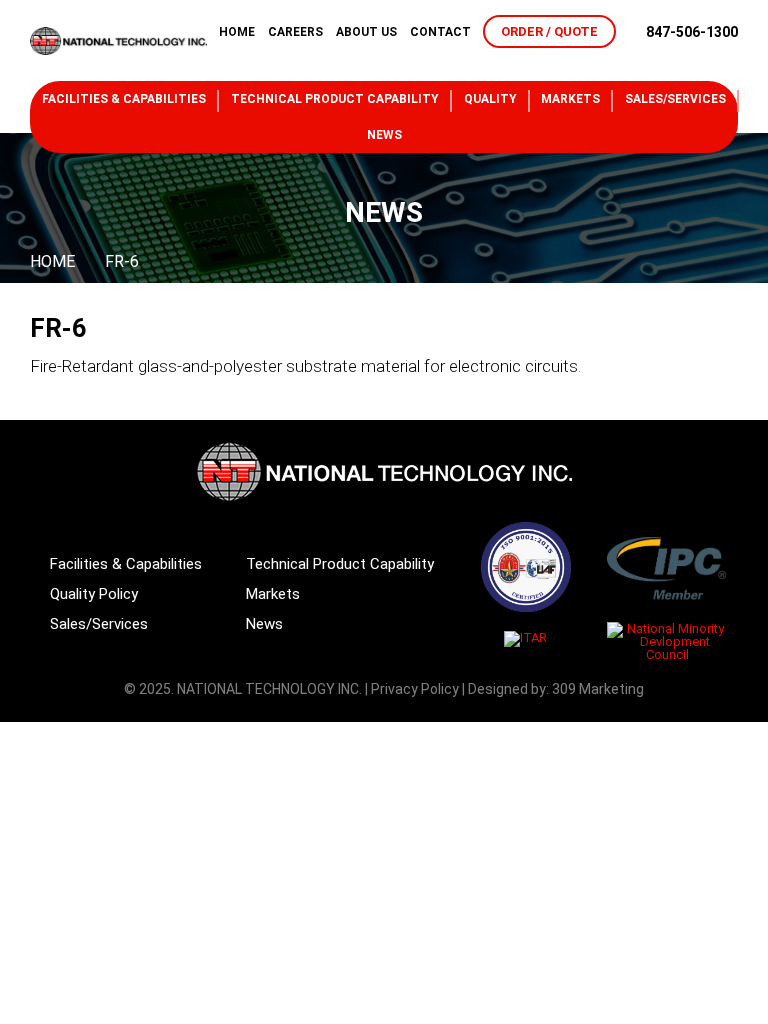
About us (366, 32)
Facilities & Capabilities (124, 99)
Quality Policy (94, 594)
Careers (295, 32)
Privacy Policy (415, 689)
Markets (570, 99)
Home (237, 32)
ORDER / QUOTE (549, 31)
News (384, 135)
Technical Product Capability (335, 99)
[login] (729, 57)
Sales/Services (675, 99)
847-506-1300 (692, 32)
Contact (440, 32)
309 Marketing (598, 689)
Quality (490, 99)
